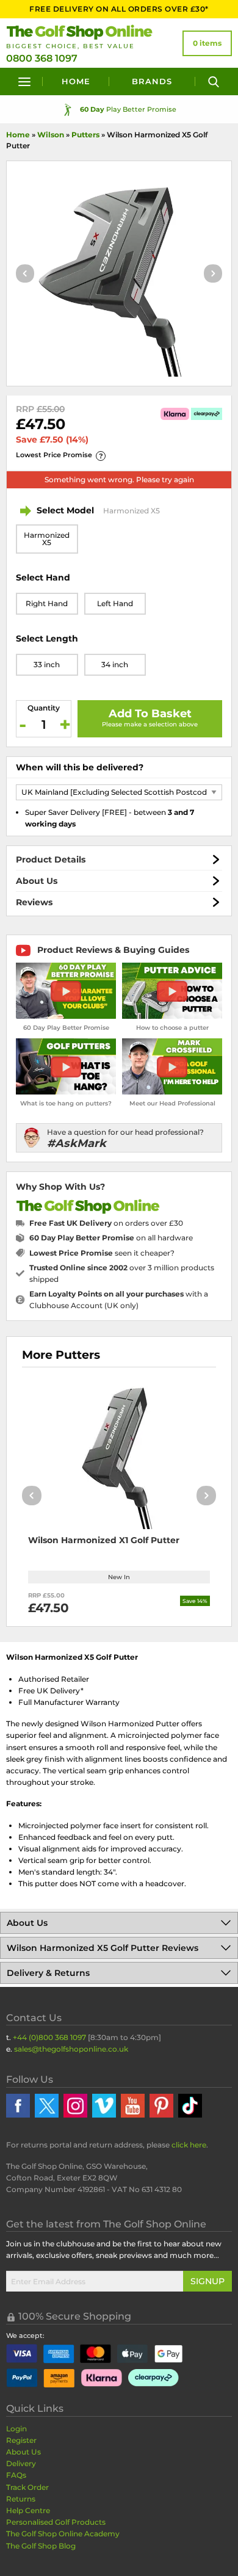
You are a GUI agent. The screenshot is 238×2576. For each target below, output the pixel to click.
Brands (152, 81)
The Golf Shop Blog (41, 2546)
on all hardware (111, 1238)
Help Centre (28, 2510)
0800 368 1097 (42, 58)
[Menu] (24, 81)
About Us (37, 881)
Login (16, 2429)
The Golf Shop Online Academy (63, 2534)
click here (189, 2145)
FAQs (16, 2475)
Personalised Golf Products (56, 2522)
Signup (207, 2281)
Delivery (21, 2463)
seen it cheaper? (102, 1253)
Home (76, 81)
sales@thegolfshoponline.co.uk (71, 2049)
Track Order (27, 2487)
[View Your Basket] (207, 43)
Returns (21, 2499)
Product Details (51, 859)
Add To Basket (150, 714)
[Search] (214, 81)
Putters (85, 135)
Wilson (51, 135)
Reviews (34, 902)
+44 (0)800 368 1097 (49, 2037)
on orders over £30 (106, 1223)
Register (21, 2440)
